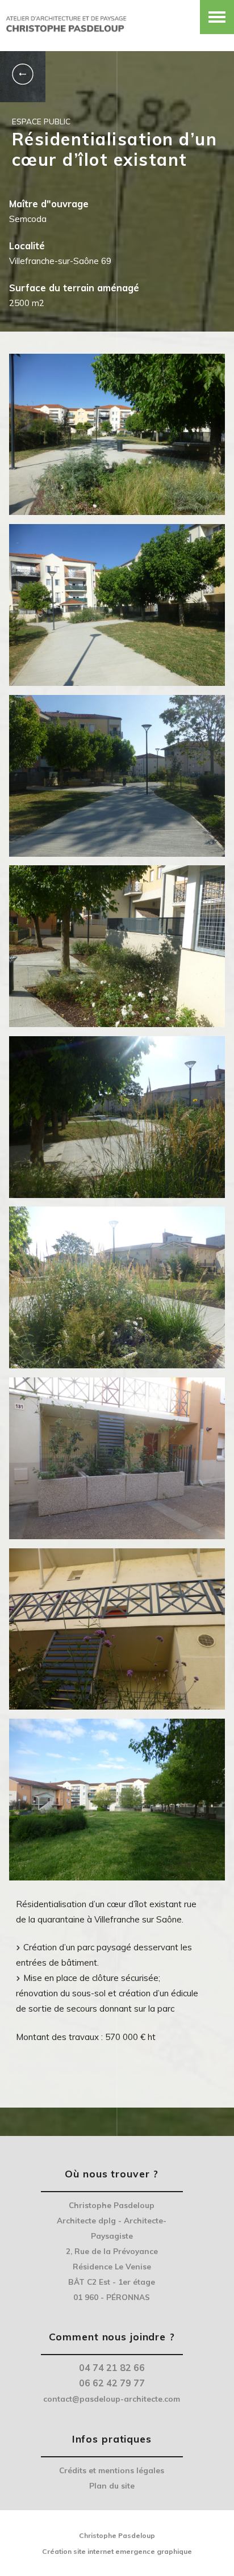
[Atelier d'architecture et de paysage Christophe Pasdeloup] (65, 21)
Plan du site (112, 2485)
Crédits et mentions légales (112, 2470)
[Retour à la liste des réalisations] (23, 77)
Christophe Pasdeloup (117, 2535)
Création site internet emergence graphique (117, 2551)
